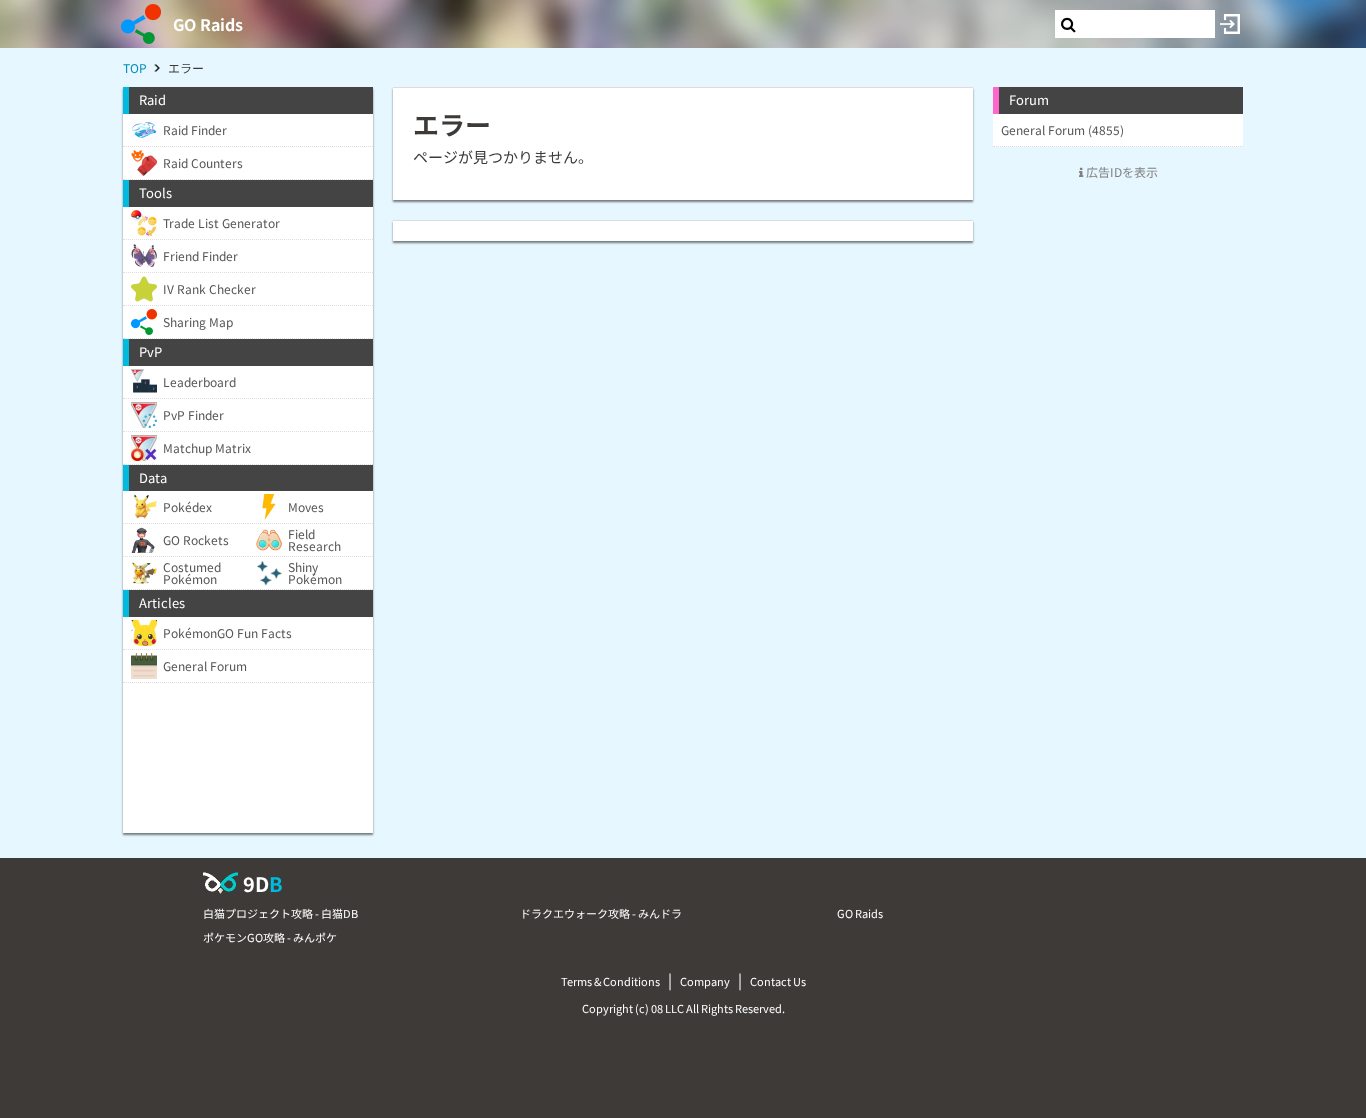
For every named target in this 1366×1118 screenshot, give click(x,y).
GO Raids (208, 24)
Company (705, 981)
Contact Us (778, 981)
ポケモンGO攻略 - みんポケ (270, 937)
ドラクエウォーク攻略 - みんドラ (601, 913)
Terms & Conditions (610, 981)
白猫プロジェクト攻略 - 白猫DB (280, 913)
